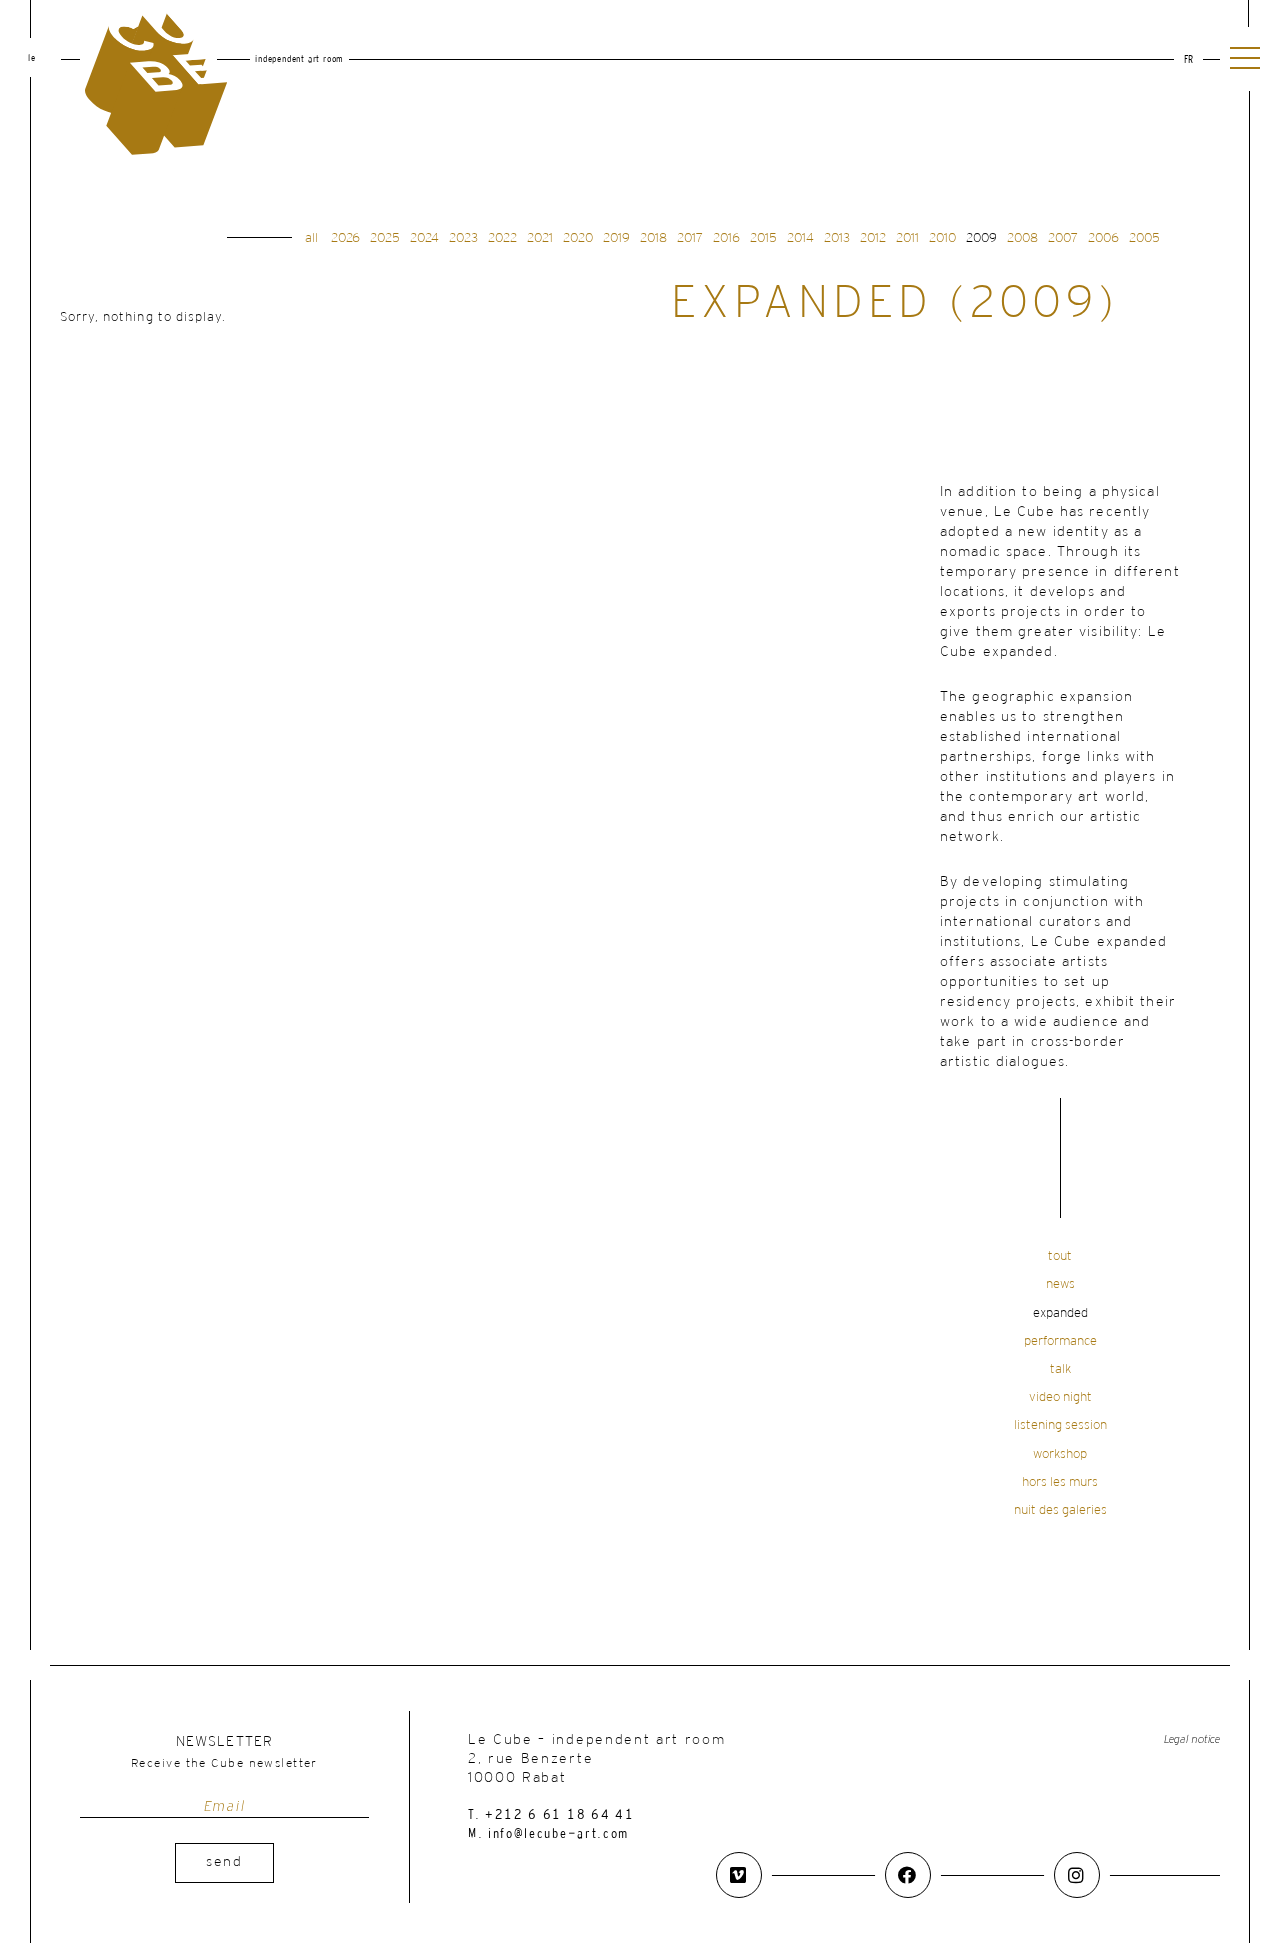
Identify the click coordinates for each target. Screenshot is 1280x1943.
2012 (873, 238)
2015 (763, 238)
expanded (1060, 1313)
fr (1188, 60)
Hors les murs (1060, 1482)
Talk (1060, 1369)
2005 (1144, 238)
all (311, 238)
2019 (616, 238)
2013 (837, 238)
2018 (653, 238)
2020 (578, 238)
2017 (690, 238)
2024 (424, 238)
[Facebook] (908, 1875)
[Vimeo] (739, 1875)
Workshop (1060, 1454)
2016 (726, 238)
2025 (385, 238)
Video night (1060, 1397)
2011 (907, 238)
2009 (981, 238)
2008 (1022, 238)
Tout (1060, 1256)
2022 (502, 238)
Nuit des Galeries (1060, 1510)
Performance (1060, 1341)
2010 (942, 238)
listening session (1060, 1425)
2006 (1103, 238)
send (224, 1862)
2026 (345, 238)
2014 (800, 238)
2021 (540, 238)
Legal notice (1192, 1739)
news (1060, 1284)
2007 (1063, 238)
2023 (463, 238)
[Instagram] (1077, 1875)
